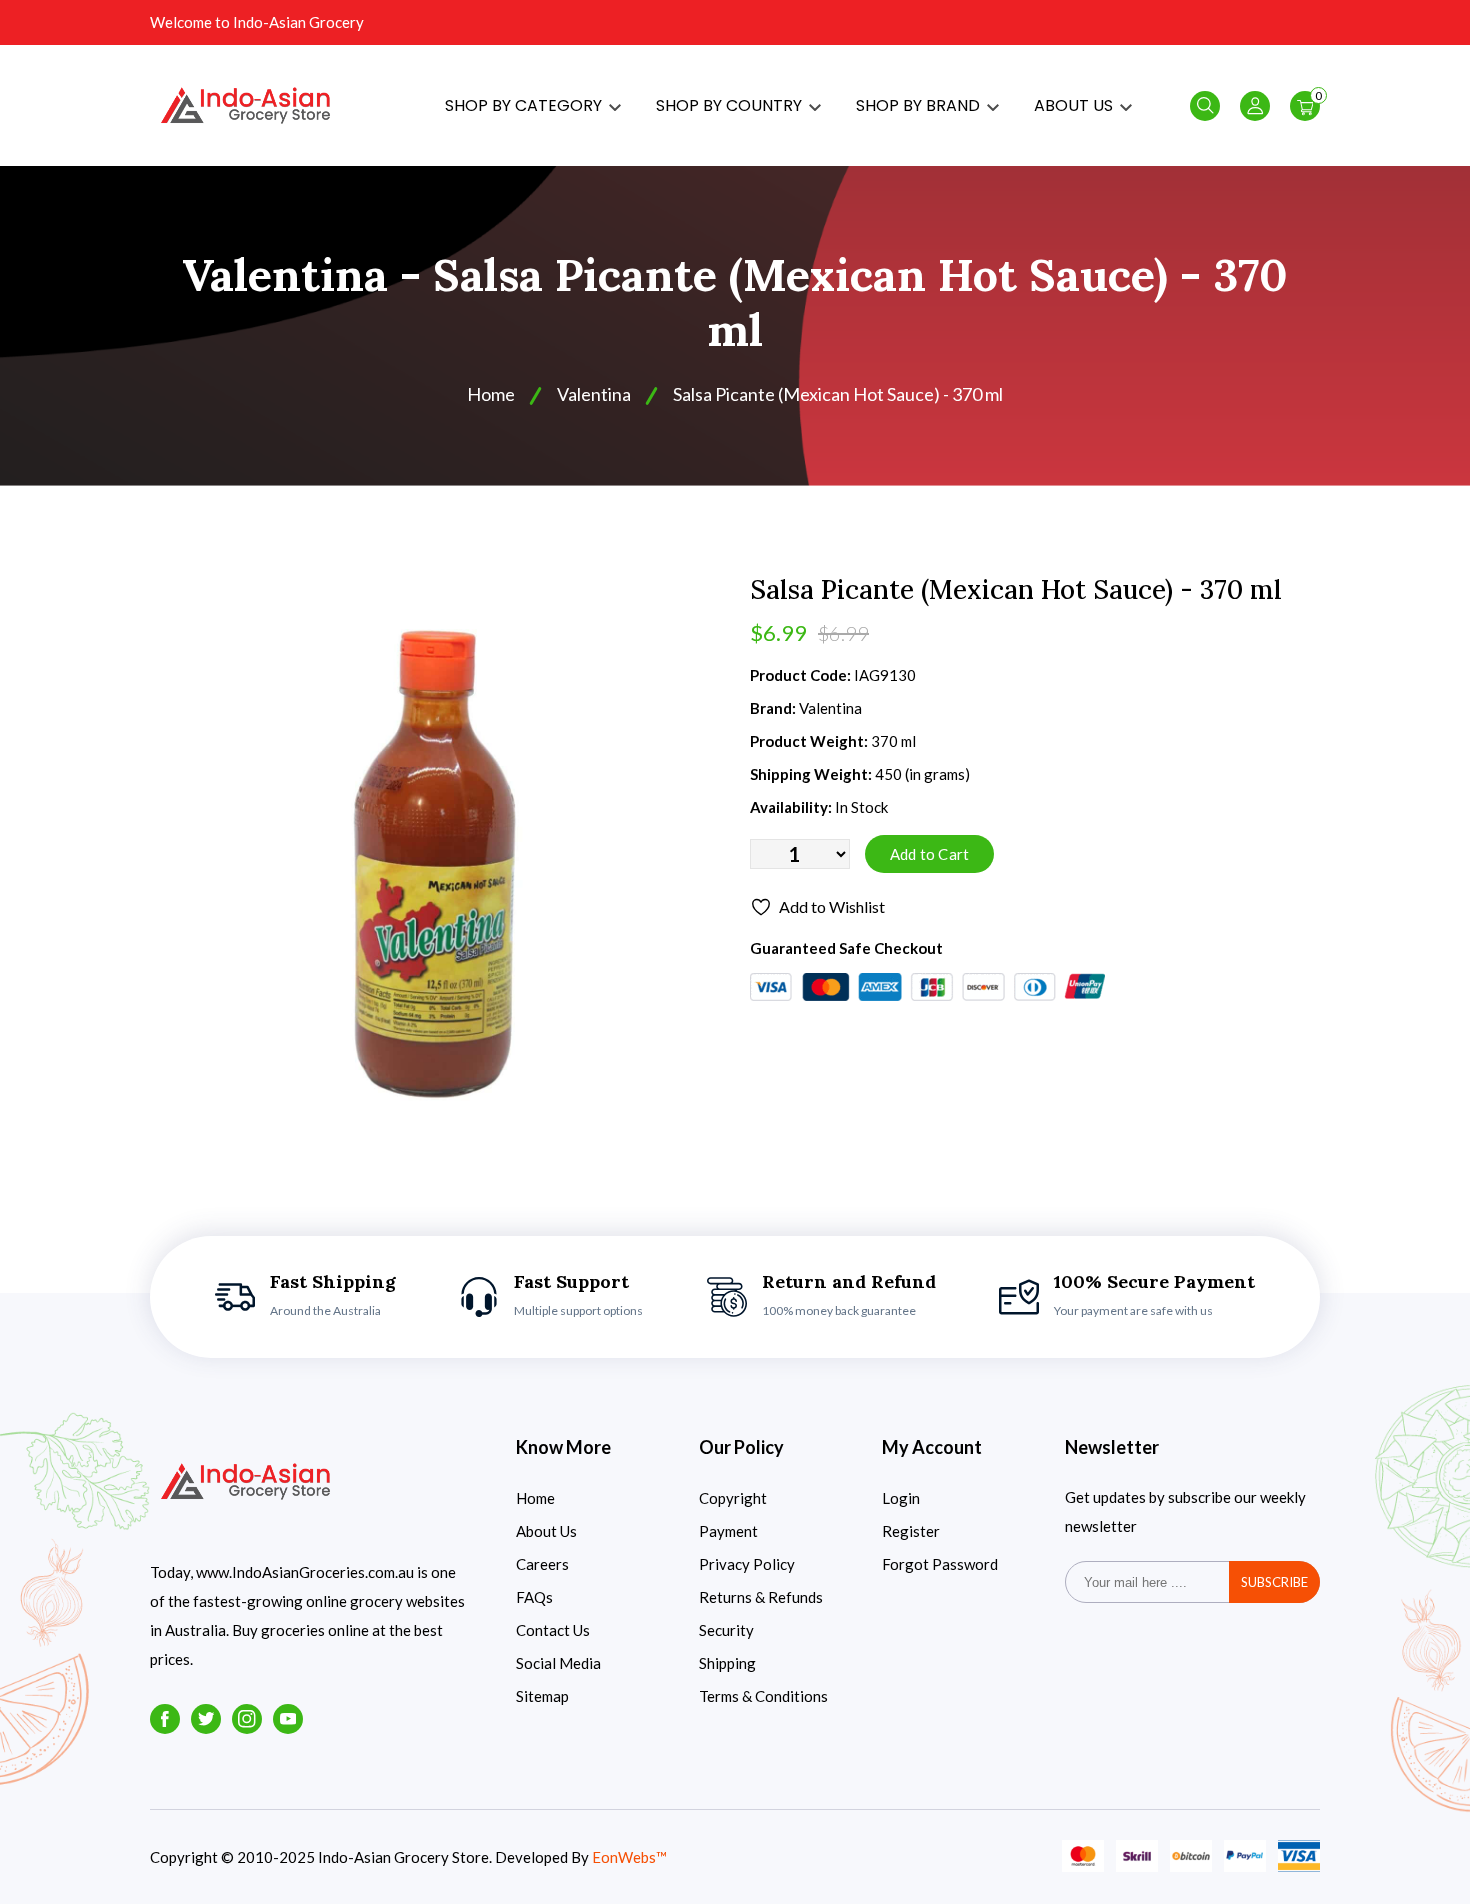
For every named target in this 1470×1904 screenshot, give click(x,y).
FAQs (534, 1597)
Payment (728, 1531)
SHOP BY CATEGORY (525, 105)
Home (491, 394)
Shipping (727, 1663)
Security (726, 1630)
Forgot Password (940, 1564)
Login (901, 1498)
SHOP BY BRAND (920, 105)
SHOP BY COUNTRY (731, 105)
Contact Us (553, 1630)
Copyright (733, 1498)
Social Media (558, 1663)
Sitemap (542, 1696)
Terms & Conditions (763, 1696)
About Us (546, 1531)
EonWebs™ (629, 1857)
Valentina (594, 394)
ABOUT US (1075, 105)
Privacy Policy (747, 1564)
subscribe (1274, 1582)
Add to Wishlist (832, 906)
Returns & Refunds (761, 1597)
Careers (542, 1564)
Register (911, 1531)
